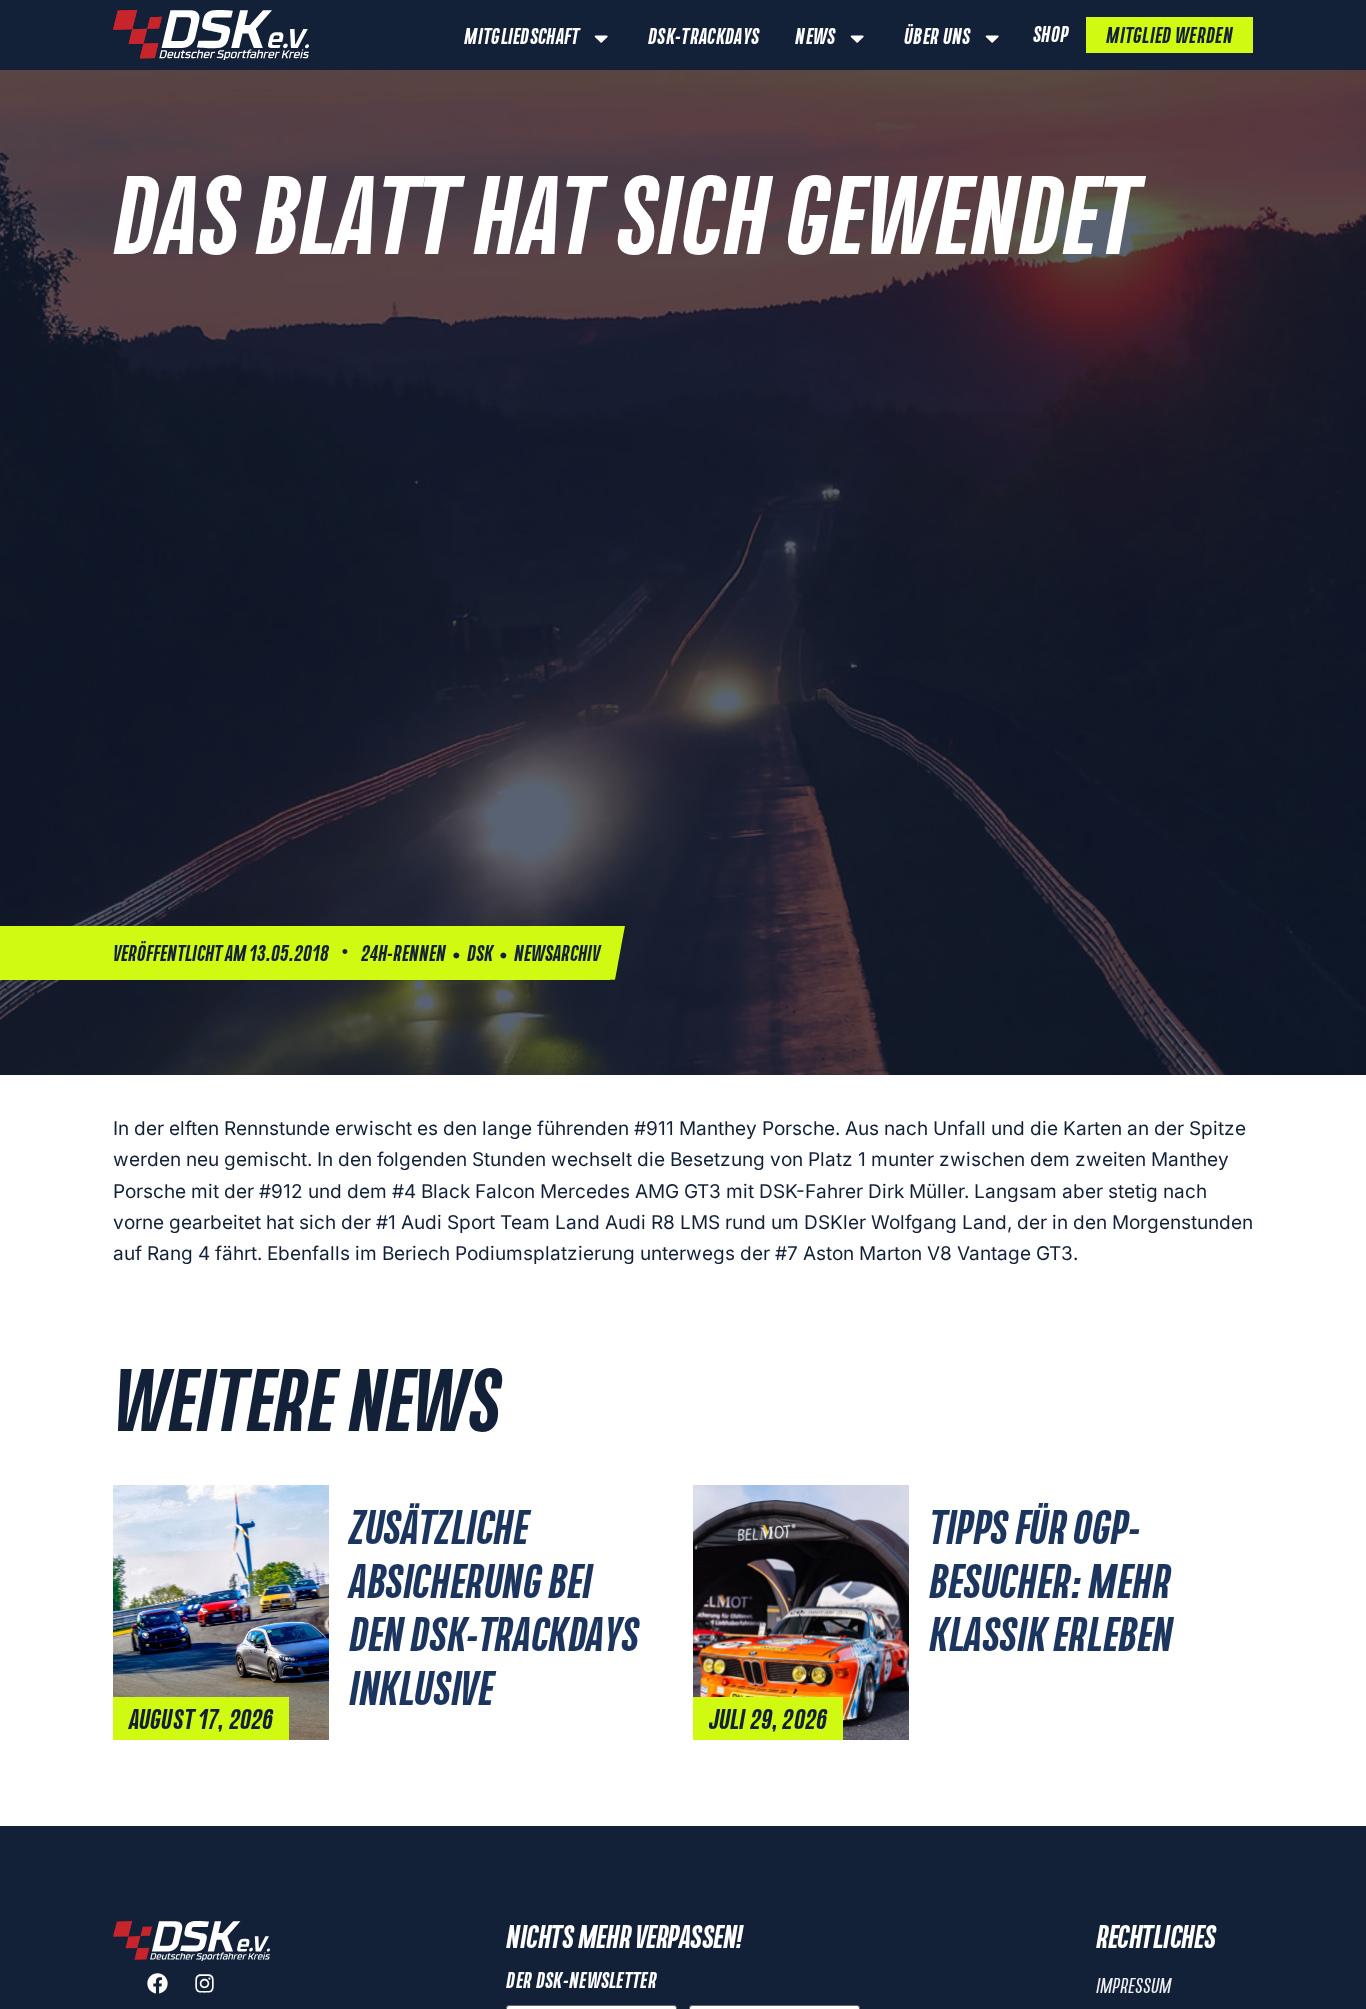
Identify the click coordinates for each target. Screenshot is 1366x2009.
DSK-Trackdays (703, 38)
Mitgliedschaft (521, 38)
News (815, 38)
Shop (1050, 36)
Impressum (1133, 1987)
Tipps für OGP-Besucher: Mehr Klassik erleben (1051, 1585)
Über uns (937, 38)
